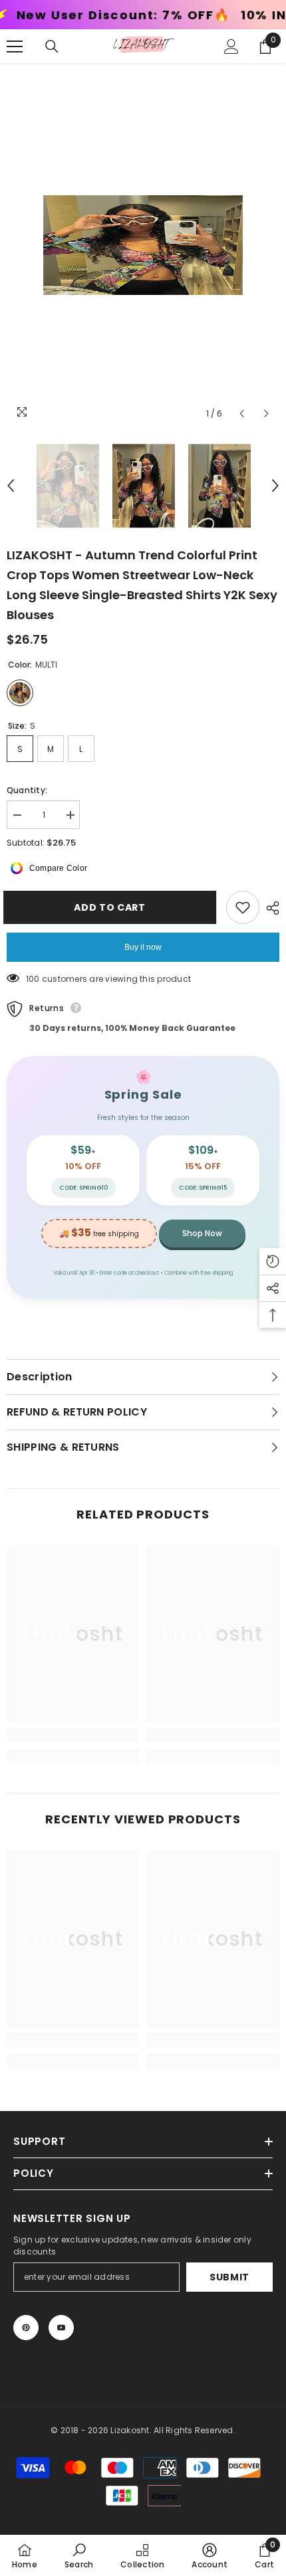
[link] (73, 1735)
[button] (242, 414)
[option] (143, 245)
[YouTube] (61, 2328)
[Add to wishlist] (243, 907)
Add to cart (113, 907)
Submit (229, 2277)
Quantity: (27, 790)
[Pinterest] (26, 2328)
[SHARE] (269, 908)
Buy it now (143, 947)
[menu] (15, 46)
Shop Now (202, 1233)
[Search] (52, 46)
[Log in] (231, 46)
